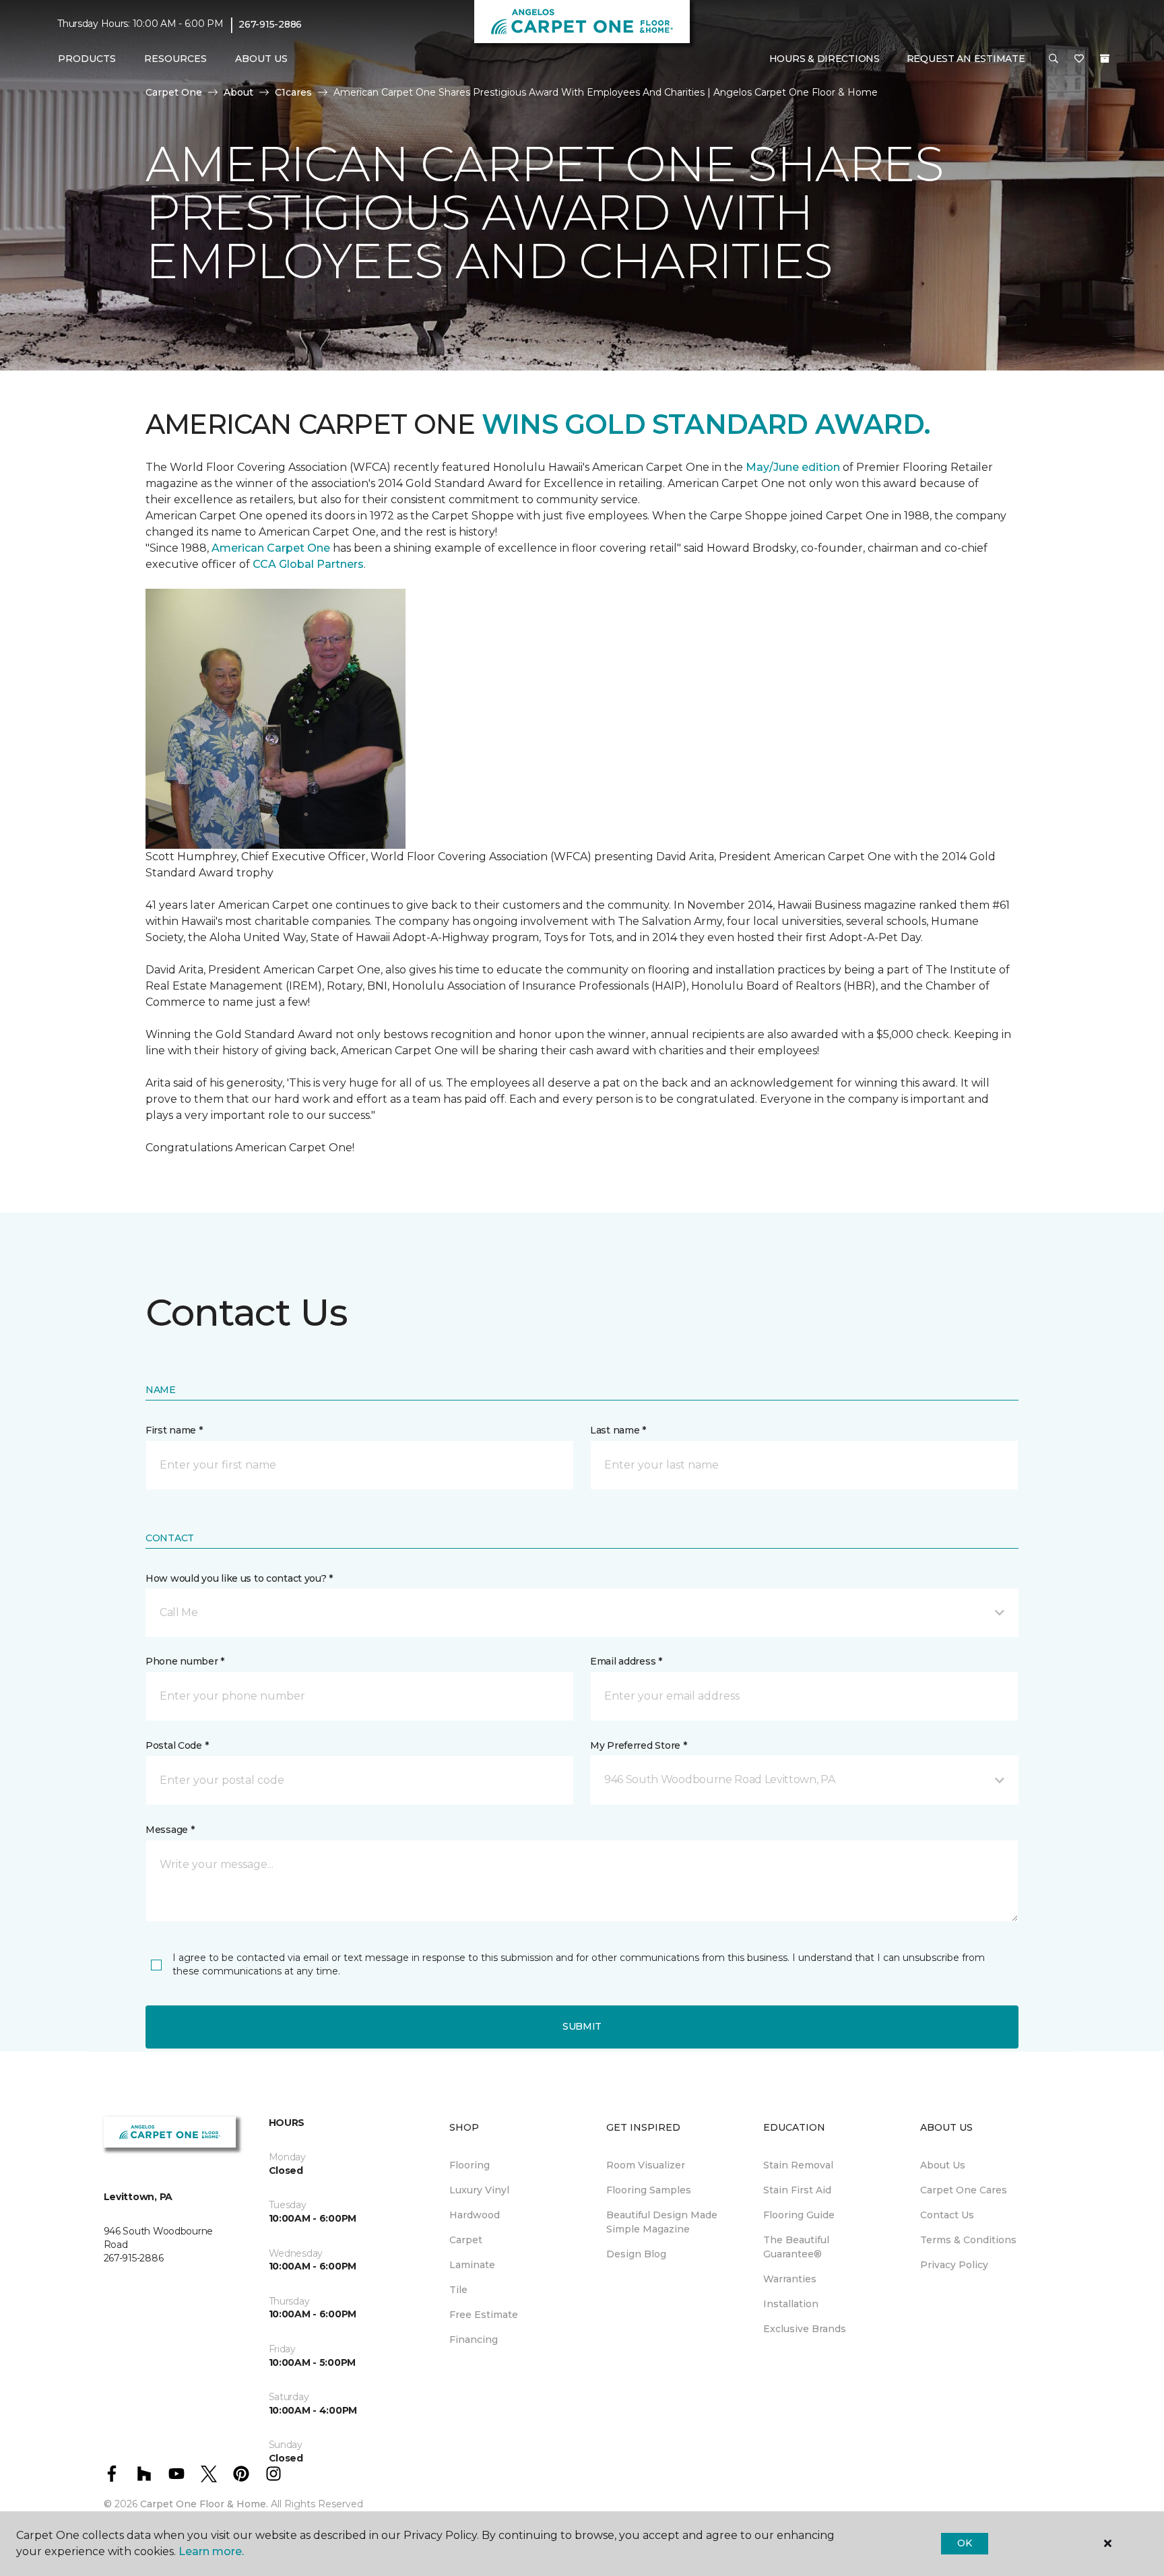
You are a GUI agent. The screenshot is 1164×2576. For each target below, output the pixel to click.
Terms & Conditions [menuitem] (968, 2240)
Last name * (618, 1430)
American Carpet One (271, 548)
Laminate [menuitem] (472, 2265)
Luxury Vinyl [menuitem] (479, 2190)
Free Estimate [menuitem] (484, 2315)
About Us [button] (261, 59)
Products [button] (87, 59)
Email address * (626, 1661)
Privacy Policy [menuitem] (954, 2265)
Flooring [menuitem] (470, 2165)
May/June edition (793, 467)
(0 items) (1105, 59)
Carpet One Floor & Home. (204, 2504)
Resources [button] (175, 59)
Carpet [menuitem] (466, 2240)
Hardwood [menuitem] (475, 2215)
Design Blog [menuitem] (636, 2254)
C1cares (293, 92)
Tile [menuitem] (458, 2290)
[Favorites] (1079, 59)
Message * (170, 1830)
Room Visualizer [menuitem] (646, 2165)
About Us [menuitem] (943, 2165)
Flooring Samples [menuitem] (649, 2190)
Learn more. (211, 2551)
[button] (1054, 59)
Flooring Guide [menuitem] (799, 2215)
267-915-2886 (270, 24)
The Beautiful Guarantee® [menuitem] (796, 2247)
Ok (964, 2543)
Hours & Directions (825, 59)
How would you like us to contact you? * (239, 1578)
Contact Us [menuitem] (947, 2215)
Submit (582, 2026)
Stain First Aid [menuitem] (797, 2190)
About (238, 92)
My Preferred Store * (638, 1745)
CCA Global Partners (308, 564)
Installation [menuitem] (791, 2304)
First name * (174, 1430)
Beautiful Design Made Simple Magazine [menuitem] (662, 2222)
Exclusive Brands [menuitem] (805, 2329)
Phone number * (185, 1661)
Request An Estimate (966, 59)
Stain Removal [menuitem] (798, 2165)
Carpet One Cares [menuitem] (964, 2190)
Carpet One (174, 92)
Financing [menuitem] (474, 2340)
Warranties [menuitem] (790, 2279)
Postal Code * (177, 1745)
